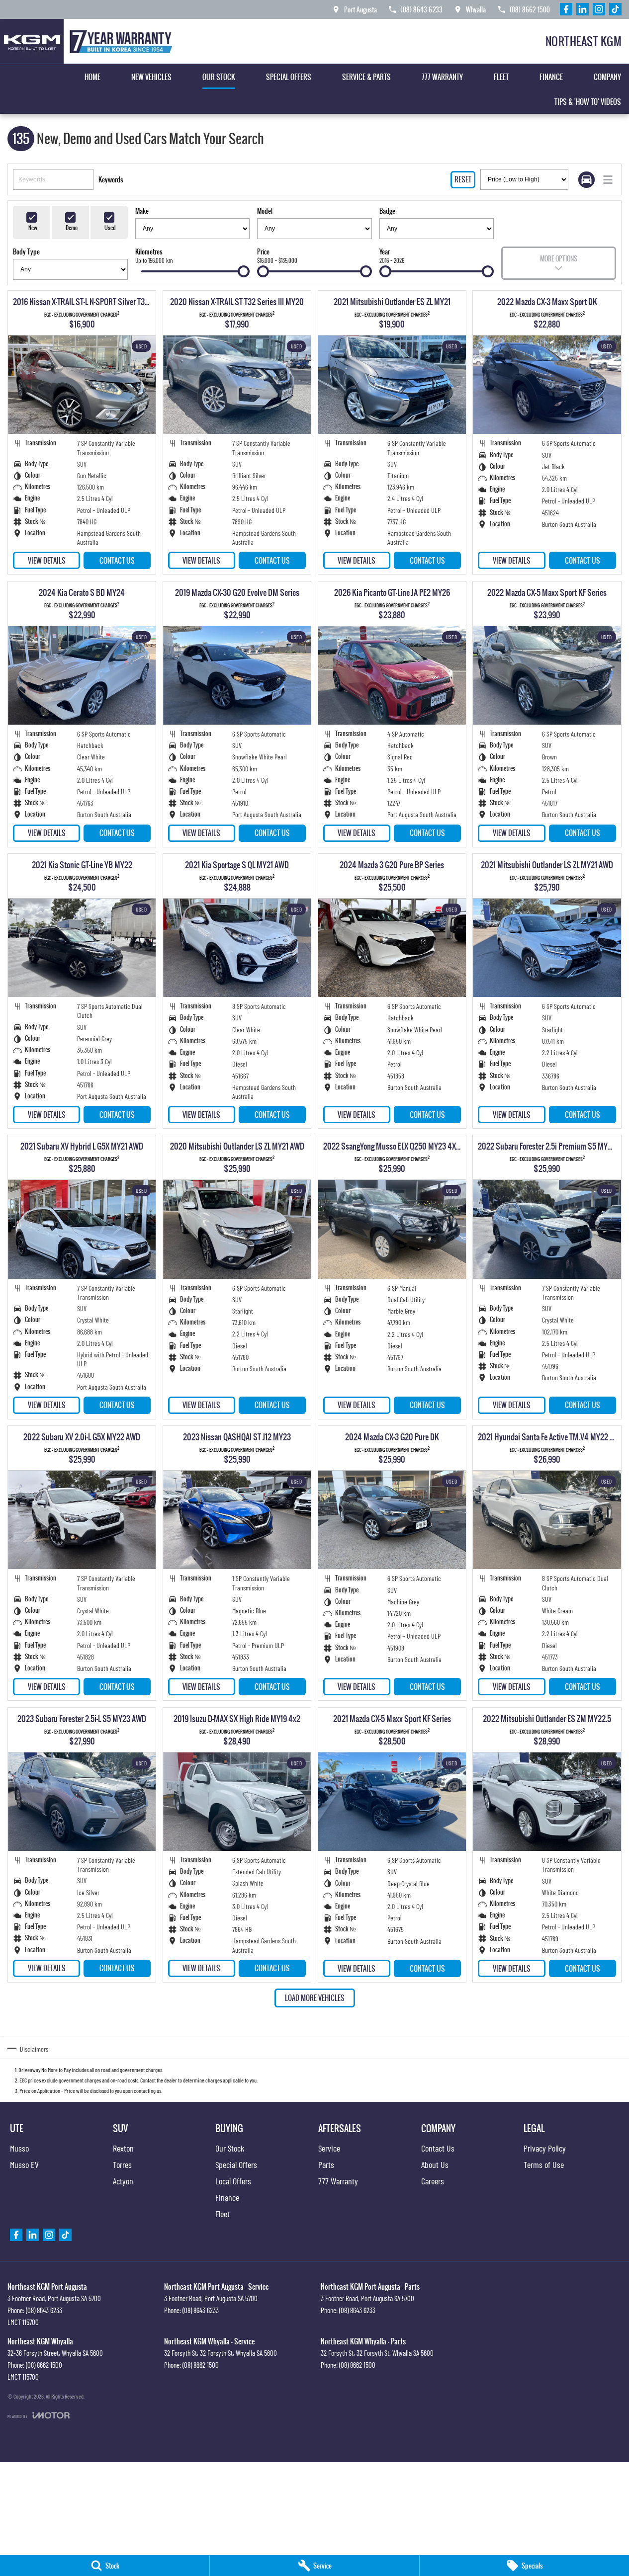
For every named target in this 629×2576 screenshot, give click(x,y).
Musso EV (24, 2164)
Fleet (501, 77)
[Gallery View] (586, 180)
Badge (387, 211)
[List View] (608, 180)
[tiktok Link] (615, 9)
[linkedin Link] (583, 9)
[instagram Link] (599, 9)
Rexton (123, 2148)
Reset (463, 179)
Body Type (26, 251)
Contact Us (117, 560)
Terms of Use (544, 2164)
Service (329, 2148)
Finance (551, 77)
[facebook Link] (566, 9)
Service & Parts (366, 77)
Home (92, 77)
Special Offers (289, 77)
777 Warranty (442, 77)
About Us (435, 2164)
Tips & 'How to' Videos (588, 102)
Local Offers (233, 2181)
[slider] (244, 271)
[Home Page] (89, 41)
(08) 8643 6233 (44, 2310)
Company (607, 77)
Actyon (123, 2181)
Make (142, 211)
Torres (122, 2164)
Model (265, 211)
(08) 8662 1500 (44, 2365)
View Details (47, 560)
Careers (433, 2181)
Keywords (111, 179)
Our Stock (219, 77)
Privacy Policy (545, 2148)
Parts (326, 2164)
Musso (19, 2148)
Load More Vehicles (315, 1998)
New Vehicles (151, 77)
